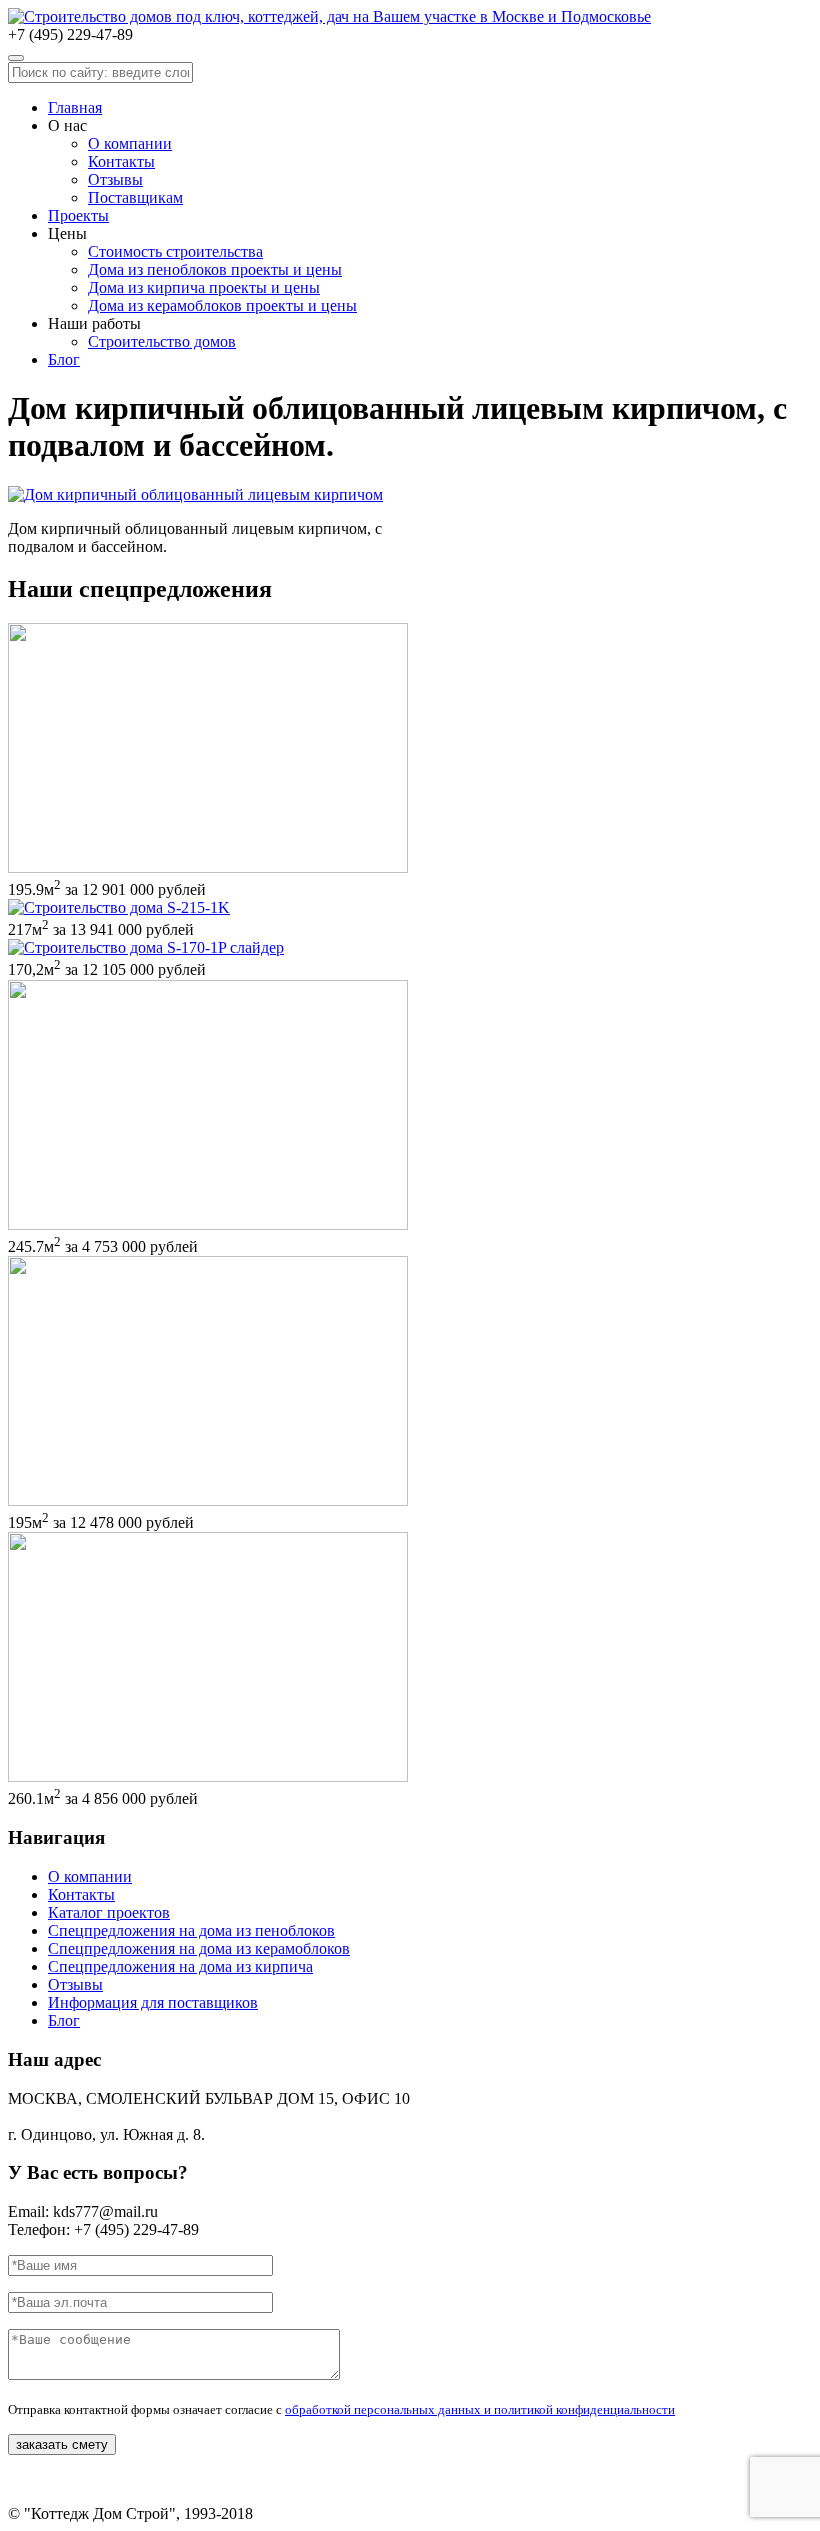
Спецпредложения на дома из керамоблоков (199, 1948)
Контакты (121, 161)
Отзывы (115, 179)
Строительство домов (162, 341)
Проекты (78, 215)
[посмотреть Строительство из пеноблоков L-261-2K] (208, 1776)
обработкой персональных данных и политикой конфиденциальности (480, 2409)
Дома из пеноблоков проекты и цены (215, 269)
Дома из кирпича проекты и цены (204, 287)
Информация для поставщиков (153, 2002)
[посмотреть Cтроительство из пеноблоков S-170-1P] (146, 947)
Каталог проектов (109, 1912)
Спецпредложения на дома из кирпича (180, 1966)
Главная (75, 107)
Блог (64, 359)
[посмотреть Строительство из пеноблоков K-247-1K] (208, 1224)
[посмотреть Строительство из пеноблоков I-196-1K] (208, 867)
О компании (130, 143)
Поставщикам (135, 197)
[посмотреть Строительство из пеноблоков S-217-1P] (119, 907)
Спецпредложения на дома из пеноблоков (191, 1930)
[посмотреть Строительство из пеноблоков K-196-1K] (208, 1500)
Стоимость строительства (175, 251)
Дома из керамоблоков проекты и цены (222, 305)
